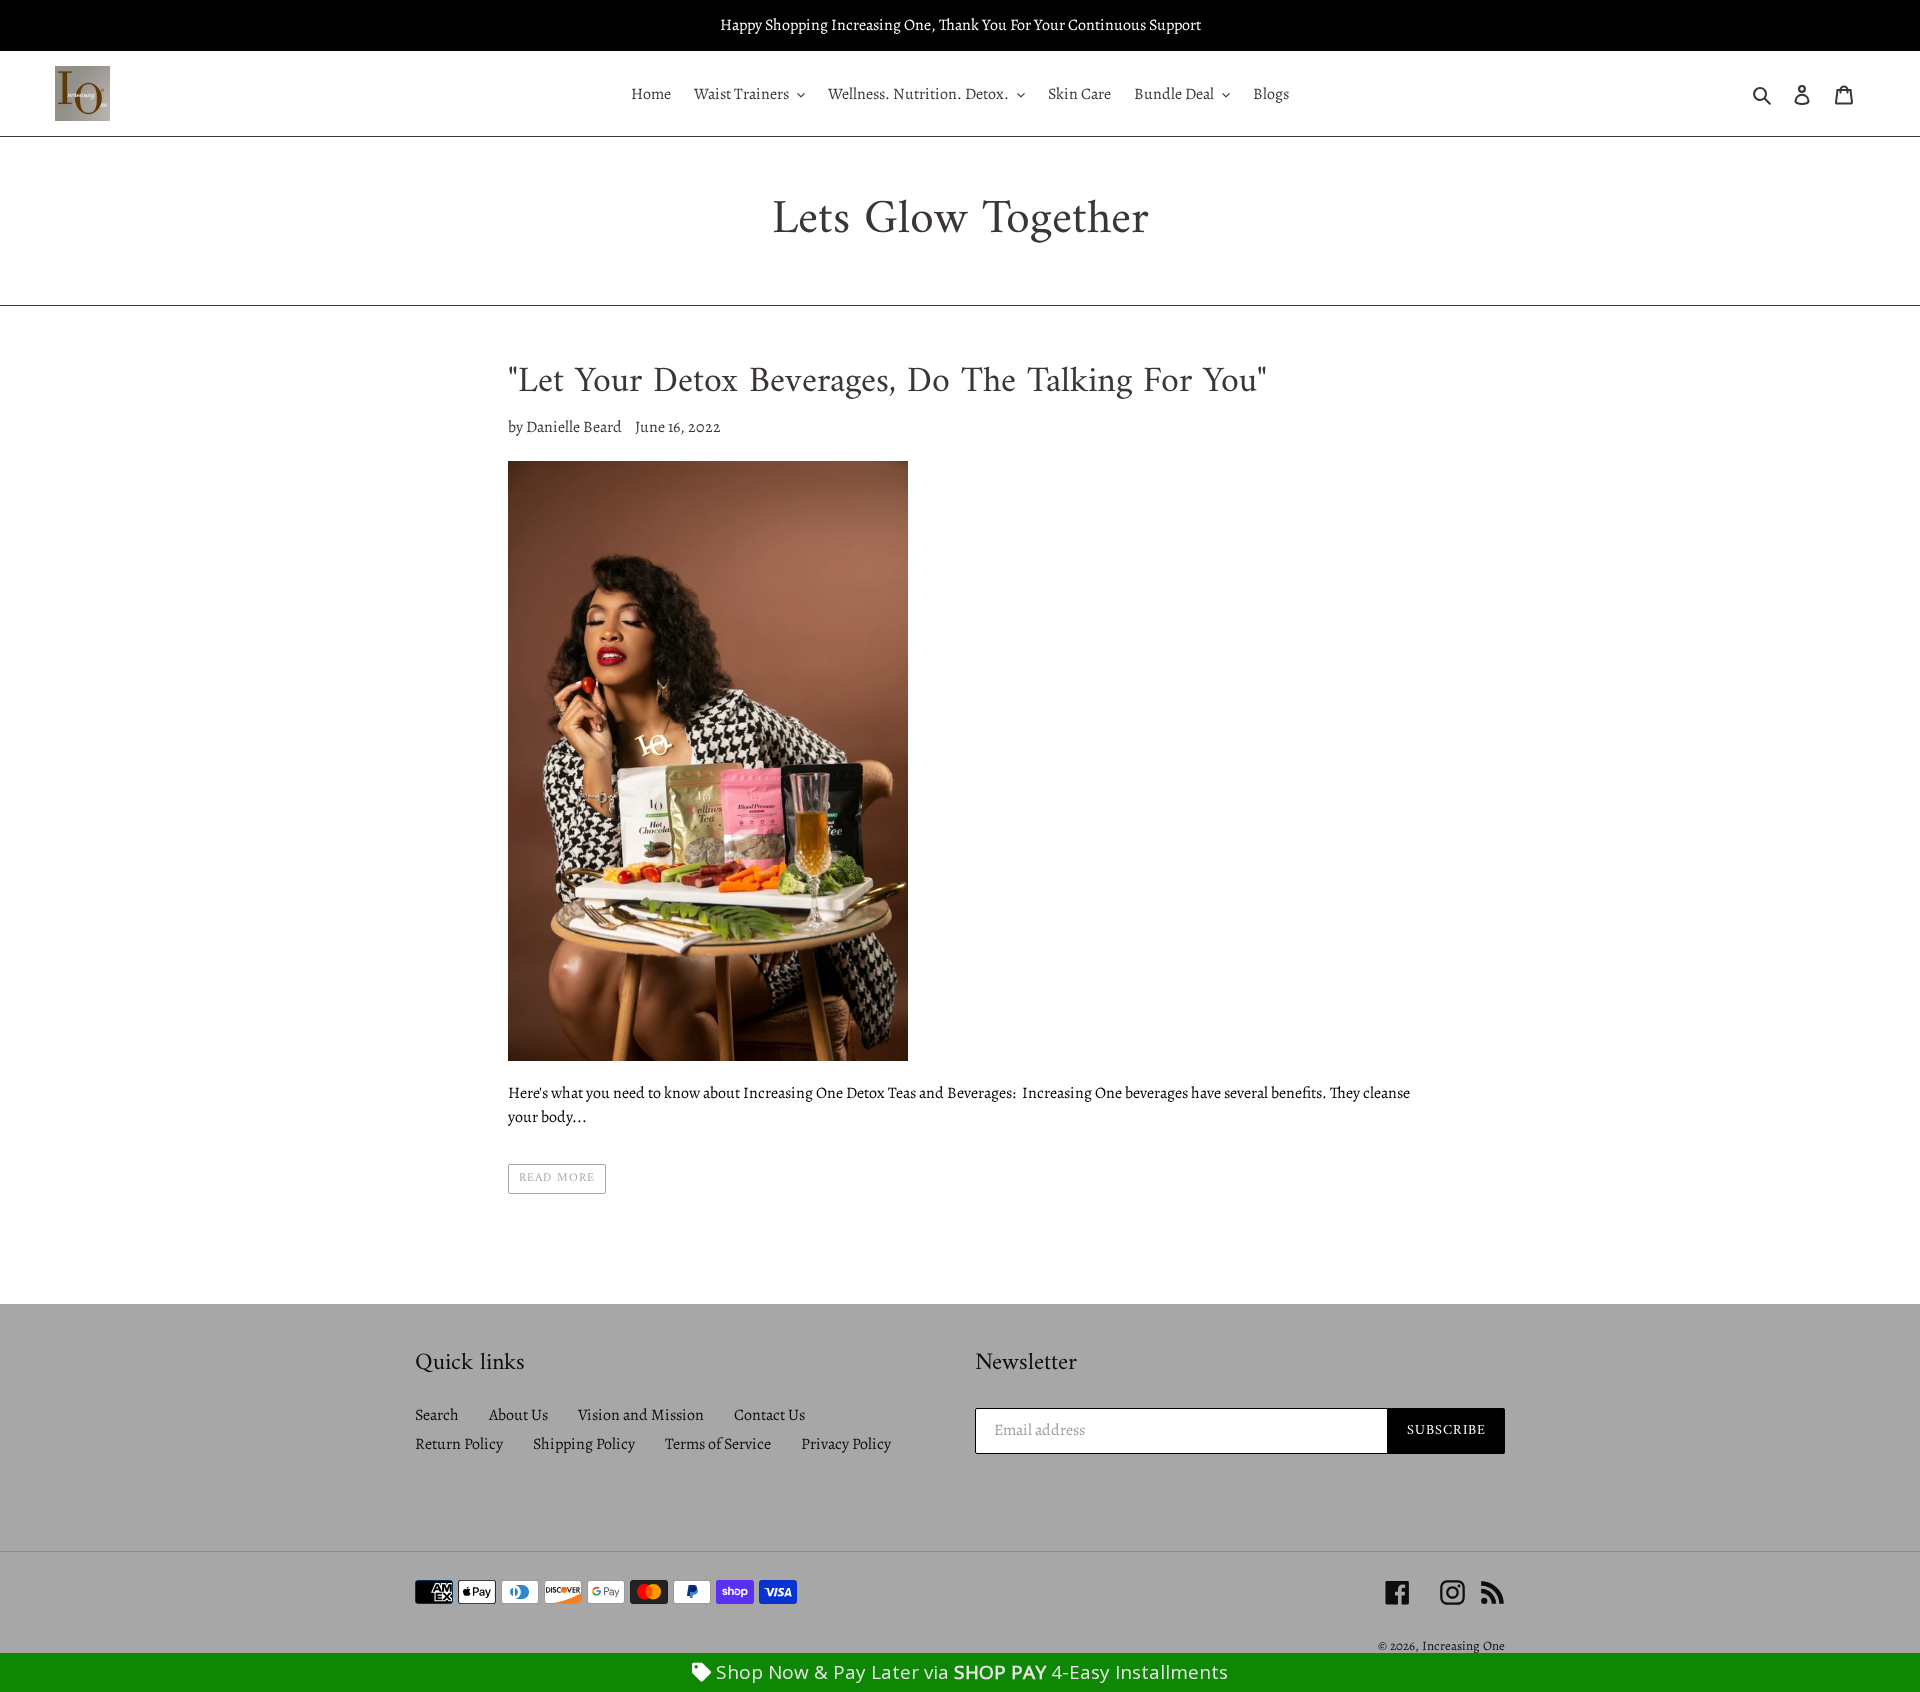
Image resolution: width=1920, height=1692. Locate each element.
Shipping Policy (584, 1444)
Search (437, 1415)
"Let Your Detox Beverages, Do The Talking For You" (887, 382)
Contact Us (769, 1415)
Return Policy (459, 1444)
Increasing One (1463, 1645)
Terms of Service (718, 1444)
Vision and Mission (641, 1415)
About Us (518, 1415)
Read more (557, 1178)
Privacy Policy (846, 1444)
